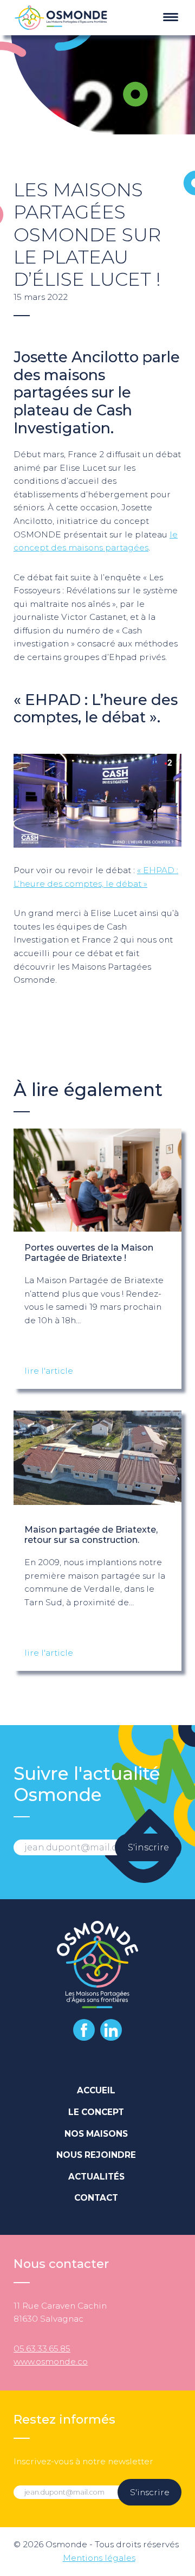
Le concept (96, 2112)
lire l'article (49, 1371)
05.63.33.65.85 (42, 2348)
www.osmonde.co (51, 2362)
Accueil (96, 2090)
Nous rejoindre (96, 2155)
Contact (96, 2198)
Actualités (96, 2177)
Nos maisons (96, 2134)
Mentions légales (99, 2558)
